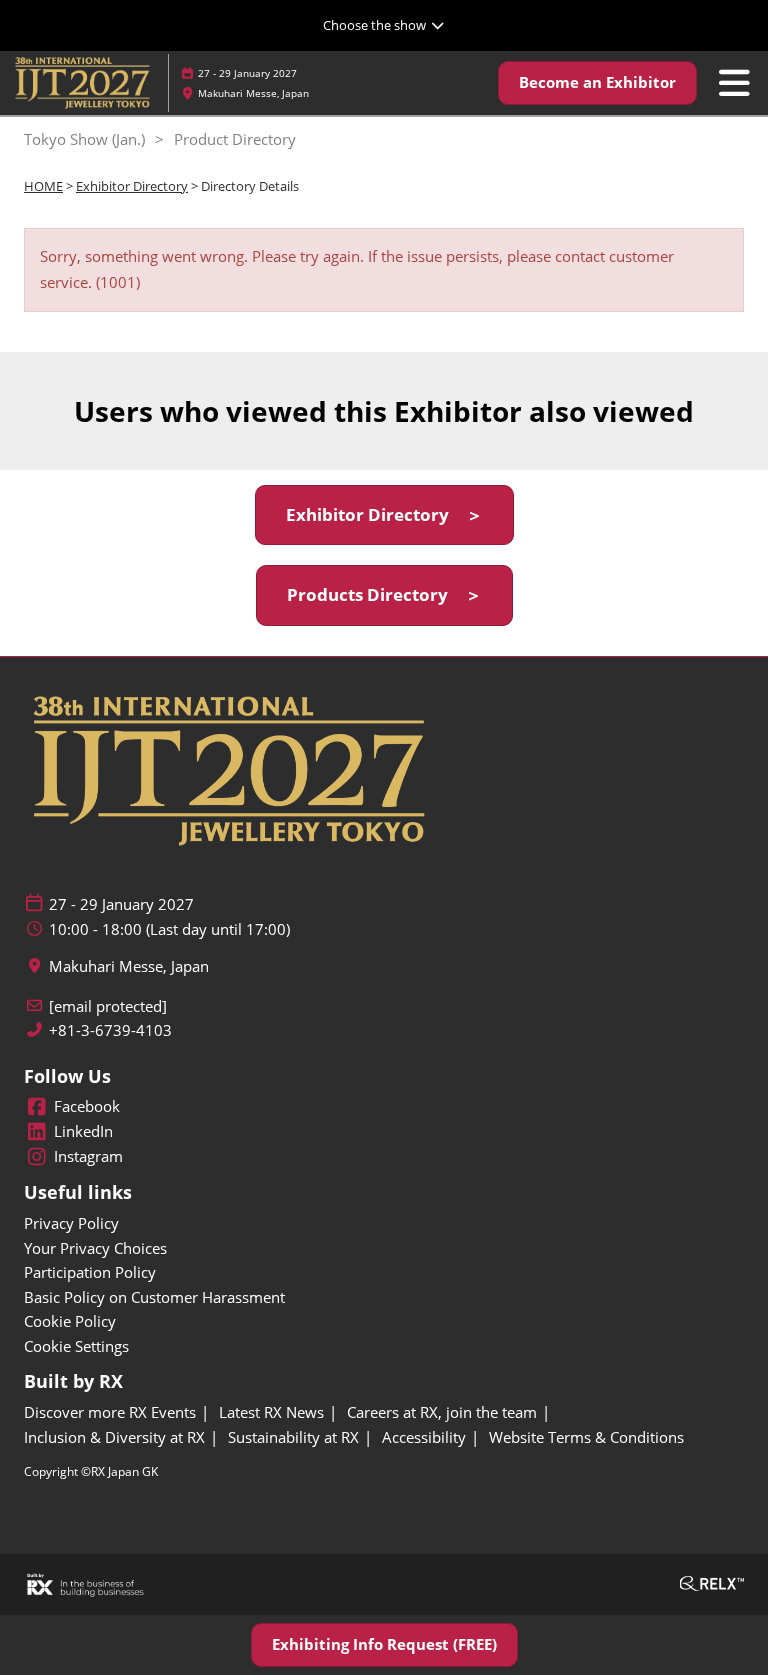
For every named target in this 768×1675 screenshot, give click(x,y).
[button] (597, 83)
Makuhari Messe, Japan (253, 93)
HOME (43, 186)
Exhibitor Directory (132, 186)
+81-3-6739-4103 (110, 1030)
